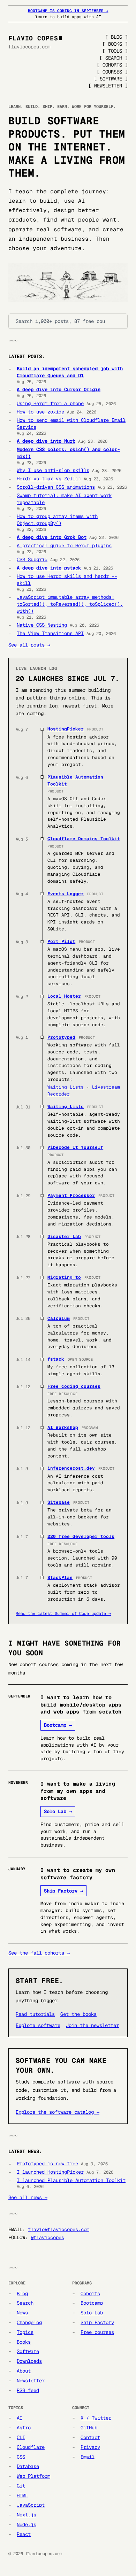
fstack (56, 1359)
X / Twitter (96, 2418)
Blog (22, 2293)
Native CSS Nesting (42, 625)
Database (28, 2466)
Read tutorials (35, 2014)
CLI (21, 2437)
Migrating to (64, 1277)
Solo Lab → (58, 1811)
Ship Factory (97, 2322)
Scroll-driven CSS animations (56, 487)
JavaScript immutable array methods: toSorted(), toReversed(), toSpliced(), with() (70, 604)
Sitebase (59, 1502)
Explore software (38, 2025)
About (24, 2371)
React (24, 2534)
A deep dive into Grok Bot (52, 537)
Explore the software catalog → (58, 2112)
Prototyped (61, 1037)
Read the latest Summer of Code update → (63, 1614)
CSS (21, 2457)
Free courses (97, 2332)
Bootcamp (92, 2303)
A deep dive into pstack (49, 568)
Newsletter (31, 2381)
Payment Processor (71, 1195)
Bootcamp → (58, 1725)
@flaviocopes (47, 2237)
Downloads (29, 2361)
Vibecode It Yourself (75, 1147)
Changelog (29, 2322)
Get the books (78, 2014)
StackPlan (60, 1577)
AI (20, 2418)
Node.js (27, 2524)
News (22, 2313)
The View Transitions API (50, 633)
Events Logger (66, 894)
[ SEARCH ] (114, 58)
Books (24, 2342)
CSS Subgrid (32, 559)
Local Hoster (64, 996)
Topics (25, 2332)
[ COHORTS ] (112, 65)
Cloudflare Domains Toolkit (84, 839)
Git (21, 2486)
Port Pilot (61, 941)
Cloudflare (31, 2447)
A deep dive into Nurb (46, 441)
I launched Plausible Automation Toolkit (71, 2180)
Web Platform (33, 2476)
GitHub (89, 2428)
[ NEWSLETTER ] (108, 86)
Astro (24, 2428)
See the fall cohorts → (39, 1953)
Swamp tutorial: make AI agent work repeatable (64, 499)
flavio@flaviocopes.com (59, 2229)
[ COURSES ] (112, 72)
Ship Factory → (63, 1891)
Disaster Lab (64, 1236)
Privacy (90, 2447)
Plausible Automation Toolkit (75, 780)
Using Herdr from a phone (50, 403)
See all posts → (29, 645)
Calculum (59, 1318)
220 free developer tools (81, 1536)
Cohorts (90, 2293)
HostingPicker (66, 729)
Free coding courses (74, 1386)
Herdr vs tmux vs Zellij (49, 479)
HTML (22, 2496)
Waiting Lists (66, 1087)
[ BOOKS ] (115, 44)
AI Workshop (63, 1427)
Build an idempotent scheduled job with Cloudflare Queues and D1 (70, 372)
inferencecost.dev (71, 1468)
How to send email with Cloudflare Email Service (71, 424)
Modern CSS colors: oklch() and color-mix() (68, 453)
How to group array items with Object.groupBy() (57, 520)
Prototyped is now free (47, 2164)
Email (88, 2457)
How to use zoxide (40, 412)
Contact (90, 2437)
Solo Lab (92, 2313)
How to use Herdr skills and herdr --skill (67, 580)
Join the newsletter (92, 2025)
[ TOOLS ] (115, 51)
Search (25, 2303)
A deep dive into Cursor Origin (59, 389)
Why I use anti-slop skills (53, 470)
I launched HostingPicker (50, 2172)
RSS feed (28, 2390)
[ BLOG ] (116, 37)
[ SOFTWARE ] (111, 79)
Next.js (27, 2515)
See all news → (28, 2197)
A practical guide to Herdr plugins (64, 546)
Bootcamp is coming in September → (68, 11)
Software (28, 2351)
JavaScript (31, 2505)
